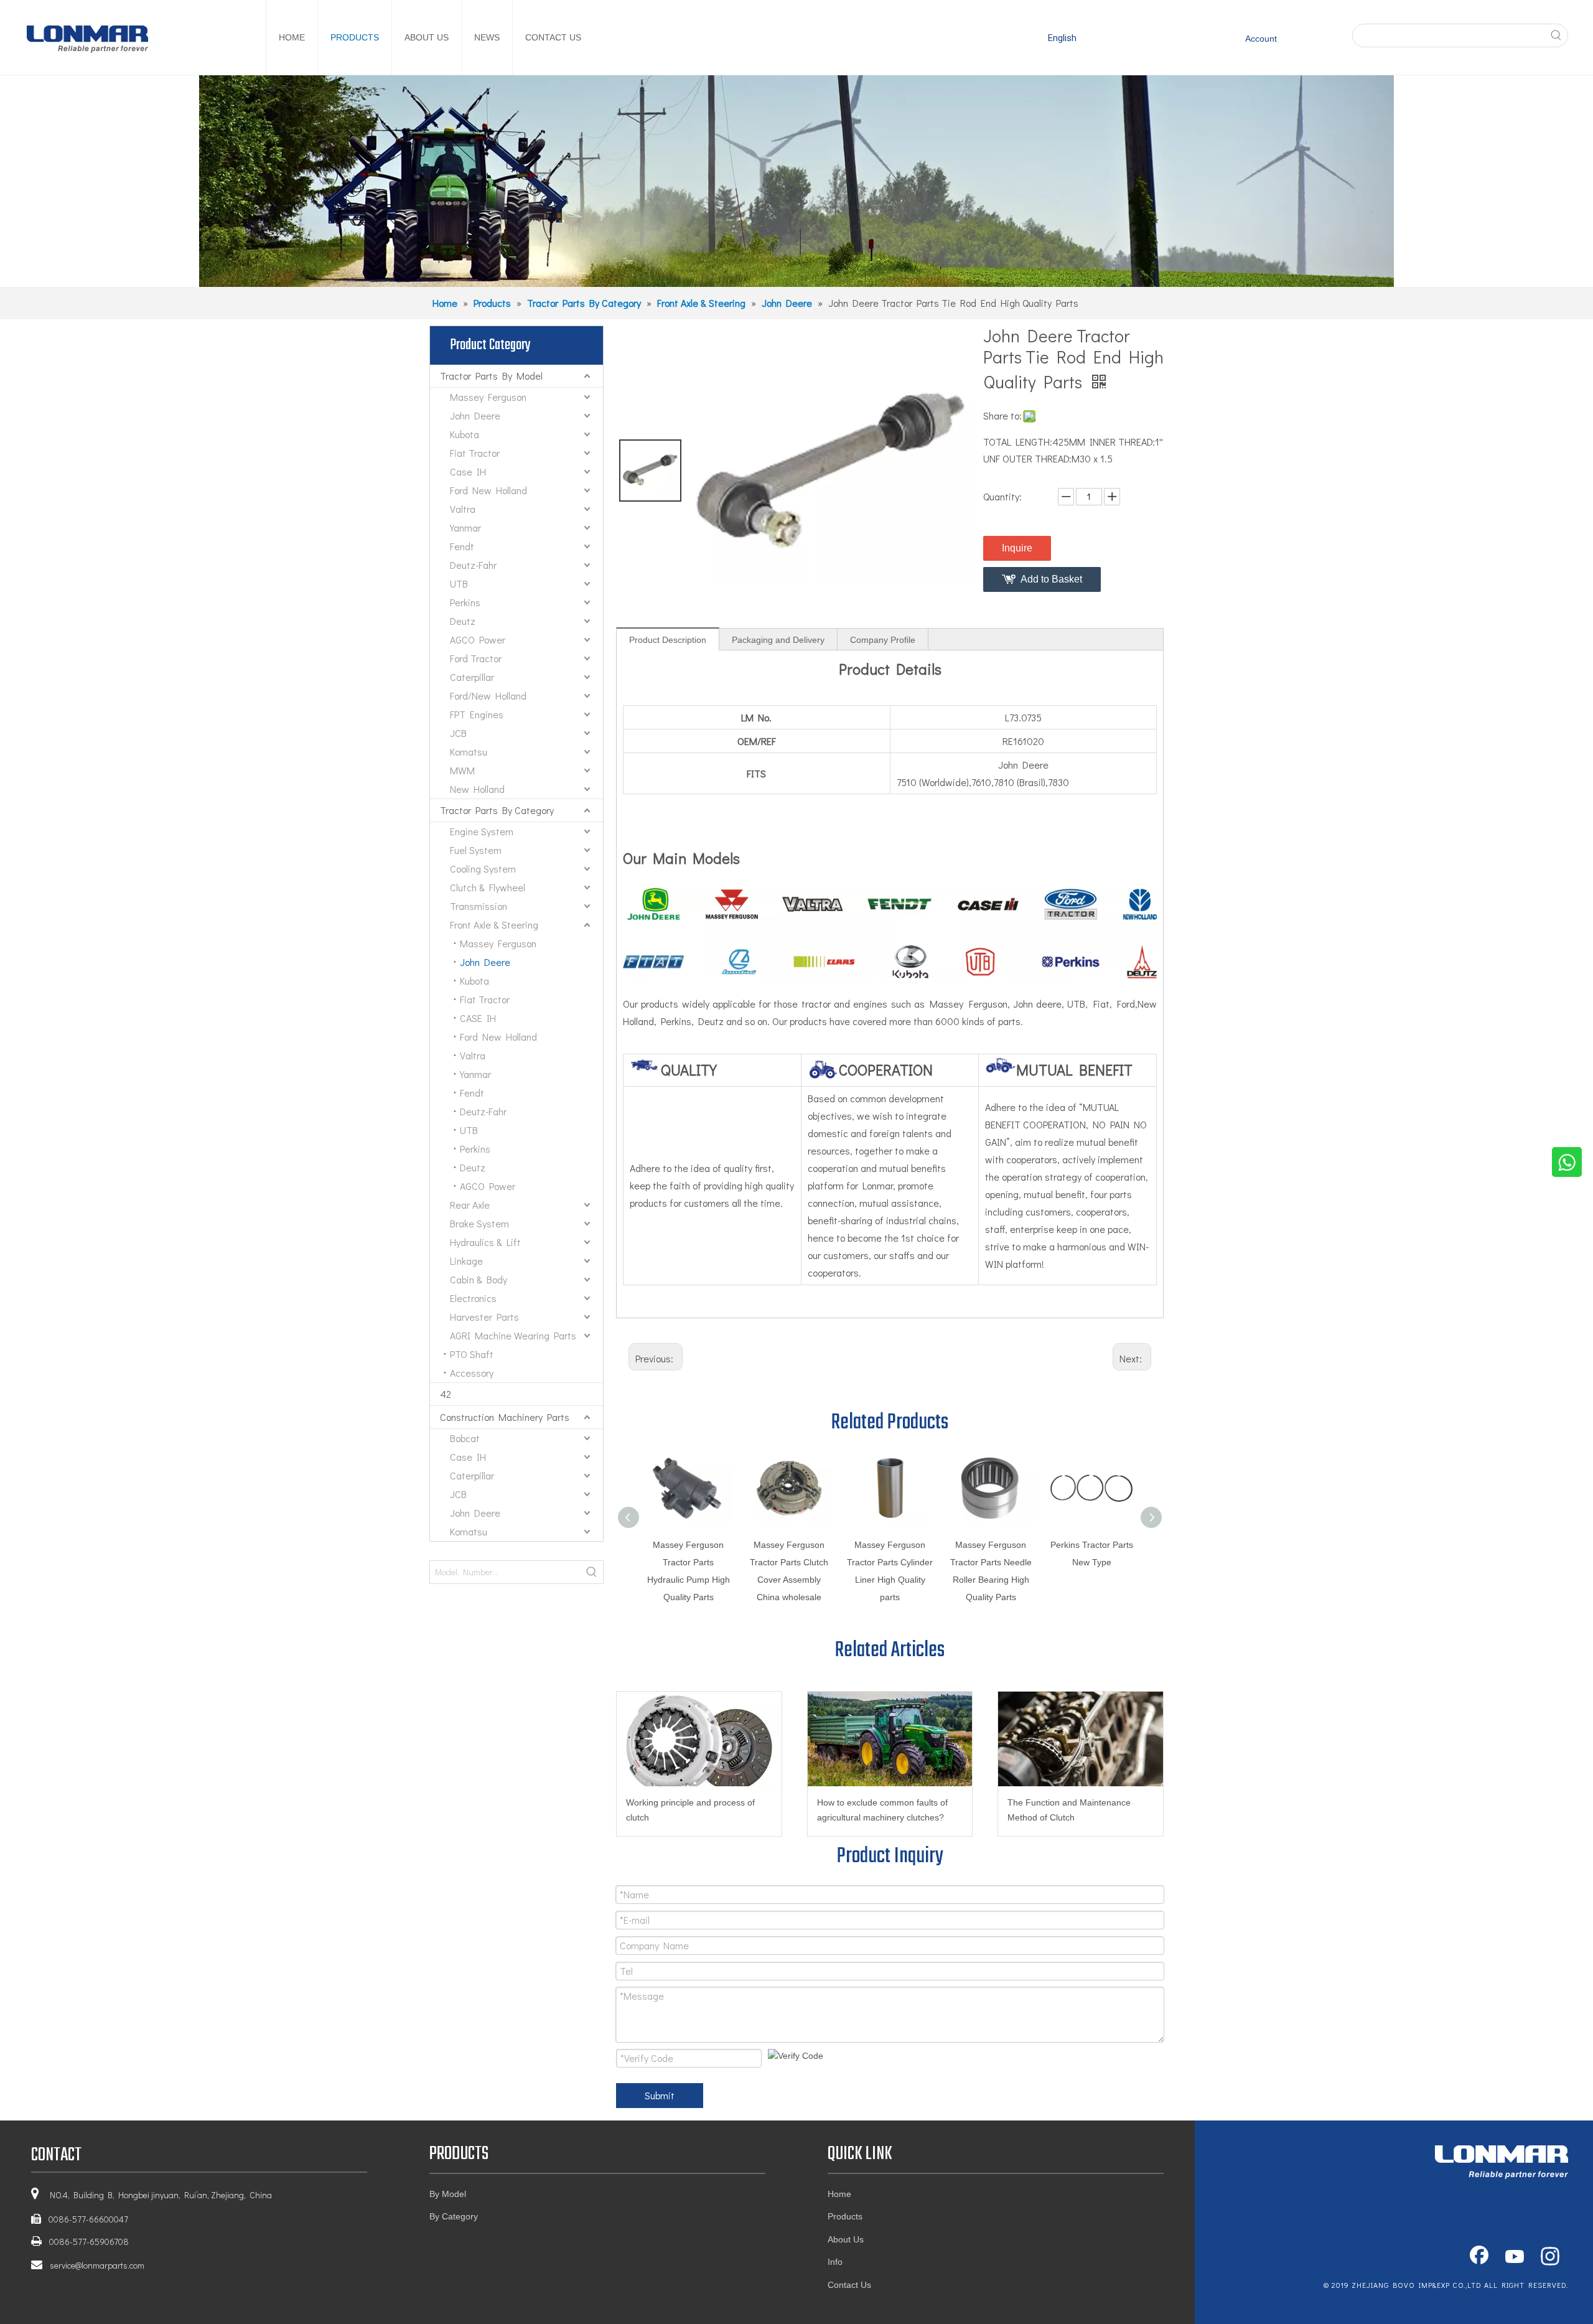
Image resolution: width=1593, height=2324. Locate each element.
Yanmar (465, 527)
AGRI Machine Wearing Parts (513, 1335)
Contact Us (849, 2285)
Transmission (479, 906)
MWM (462, 770)
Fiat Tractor (475, 453)
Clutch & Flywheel (488, 887)
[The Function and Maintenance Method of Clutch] (1081, 1739)
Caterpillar (472, 677)
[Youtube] (1515, 2257)
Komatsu (469, 752)
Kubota (465, 434)
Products (845, 2216)
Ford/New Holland (488, 696)
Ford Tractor (476, 658)
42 (446, 1394)
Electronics (473, 1298)
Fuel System (476, 850)
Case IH (468, 471)
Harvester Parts (484, 1317)
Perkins (465, 602)
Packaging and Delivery (778, 640)
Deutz (463, 621)
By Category (454, 2216)
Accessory (472, 1373)
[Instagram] (1550, 2257)
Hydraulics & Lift (485, 1242)
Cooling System (483, 869)
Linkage (466, 1261)
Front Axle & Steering (494, 925)
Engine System (482, 831)
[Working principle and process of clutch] (699, 1739)
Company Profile (883, 640)
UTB (459, 583)
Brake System (479, 1223)
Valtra (463, 509)
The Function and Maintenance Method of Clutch (1069, 1810)
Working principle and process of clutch (690, 1810)
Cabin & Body (479, 1279)
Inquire (1017, 548)
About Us (846, 2239)
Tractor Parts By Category (497, 810)
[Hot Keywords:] (1556, 35)
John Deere (475, 415)
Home (839, 2194)
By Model (448, 2194)
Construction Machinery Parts (505, 1417)
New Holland (477, 789)
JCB (458, 733)
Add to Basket (1051, 579)
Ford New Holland (488, 490)
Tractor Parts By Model (491, 376)
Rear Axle (470, 1205)
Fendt (462, 546)
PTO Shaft (472, 1354)
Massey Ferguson (488, 397)
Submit (660, 2095)
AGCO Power (478, 640)
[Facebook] (1479, 2257)
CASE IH (478, 1018)
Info (835, 2262)
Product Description (668, 640)
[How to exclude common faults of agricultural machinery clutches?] (890, 1739)
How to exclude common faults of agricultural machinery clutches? (882, 1810)
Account (1261, 39)
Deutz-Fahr (473, 565)
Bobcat (465, 1438)
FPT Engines (477, 714)
